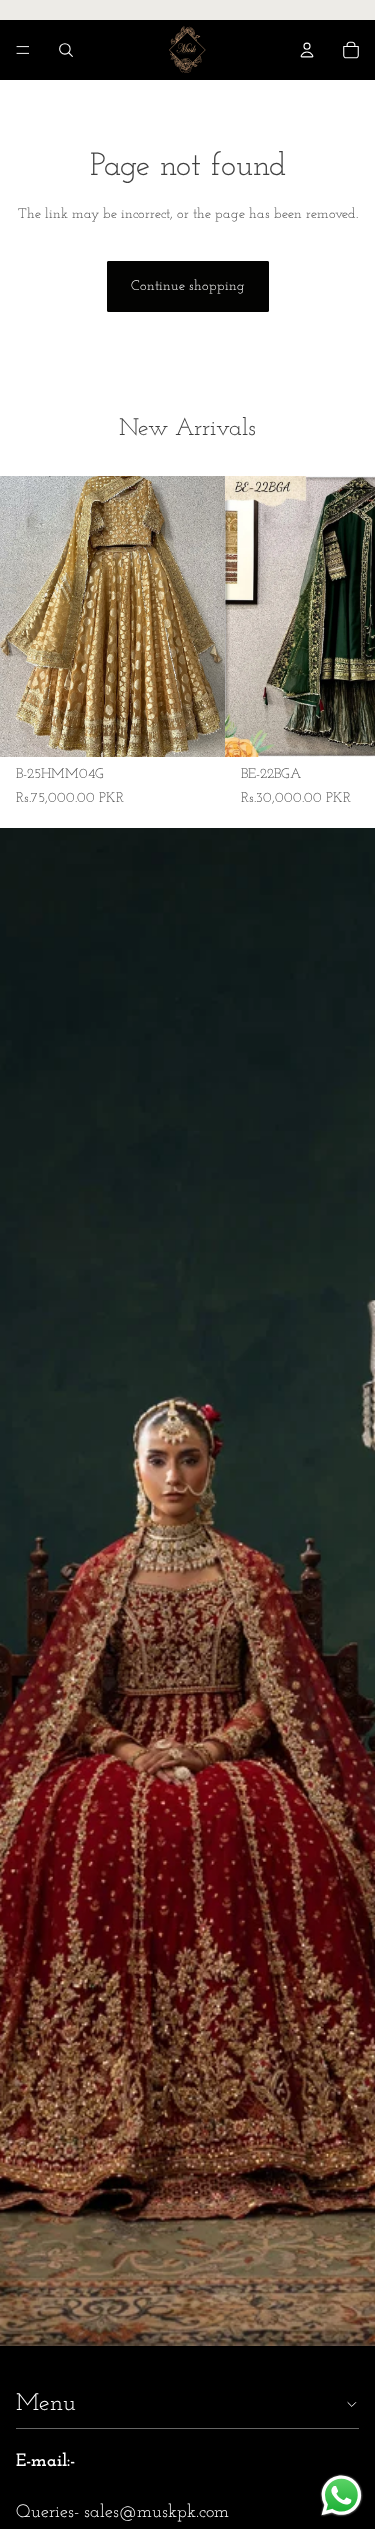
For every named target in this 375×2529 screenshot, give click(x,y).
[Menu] (23, 50)
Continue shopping (188, 286)
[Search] (66, 50)
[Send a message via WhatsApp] (341, 2495)
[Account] (307, 50)
